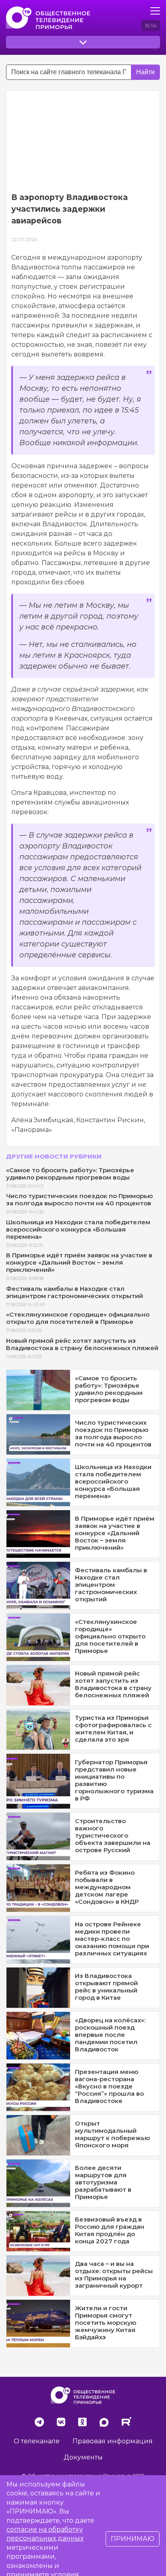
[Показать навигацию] (155, 11)
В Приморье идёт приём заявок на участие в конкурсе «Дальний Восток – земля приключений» (79, 1262)
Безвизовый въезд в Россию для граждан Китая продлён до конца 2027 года (110, 2230)
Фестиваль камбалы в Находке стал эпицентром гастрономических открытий (75, 1292)
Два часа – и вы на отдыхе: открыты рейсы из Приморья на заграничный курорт (114, 2275)
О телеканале (37, 2441)
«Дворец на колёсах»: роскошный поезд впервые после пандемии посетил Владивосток (110, 2035)
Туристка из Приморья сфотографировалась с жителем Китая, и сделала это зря (113, 1729)
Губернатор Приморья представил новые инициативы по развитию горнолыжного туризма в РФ (114, 1780)
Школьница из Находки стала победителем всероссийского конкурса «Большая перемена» (78, 1229)
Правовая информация (113, 2441)
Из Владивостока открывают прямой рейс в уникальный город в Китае (106, 1987)
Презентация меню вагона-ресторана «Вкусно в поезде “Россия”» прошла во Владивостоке (109, 2086)
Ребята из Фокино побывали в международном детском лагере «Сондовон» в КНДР (107, 1887)
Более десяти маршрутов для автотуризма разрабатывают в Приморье (103, 2182)
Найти (145, 72)
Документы (83, 2457)
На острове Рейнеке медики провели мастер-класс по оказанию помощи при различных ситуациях (112, 1939)
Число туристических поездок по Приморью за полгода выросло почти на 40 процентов (79, 1199)
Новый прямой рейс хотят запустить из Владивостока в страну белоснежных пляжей (82, 1344)
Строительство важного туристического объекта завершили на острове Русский (113, 1835)
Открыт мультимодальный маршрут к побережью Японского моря (112, 2134)
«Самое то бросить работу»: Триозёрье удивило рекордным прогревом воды (70, 1174)
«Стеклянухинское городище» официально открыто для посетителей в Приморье (78, 1318)
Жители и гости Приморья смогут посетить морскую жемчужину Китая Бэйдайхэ (106, 2323)
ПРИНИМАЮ (133, 2539)
